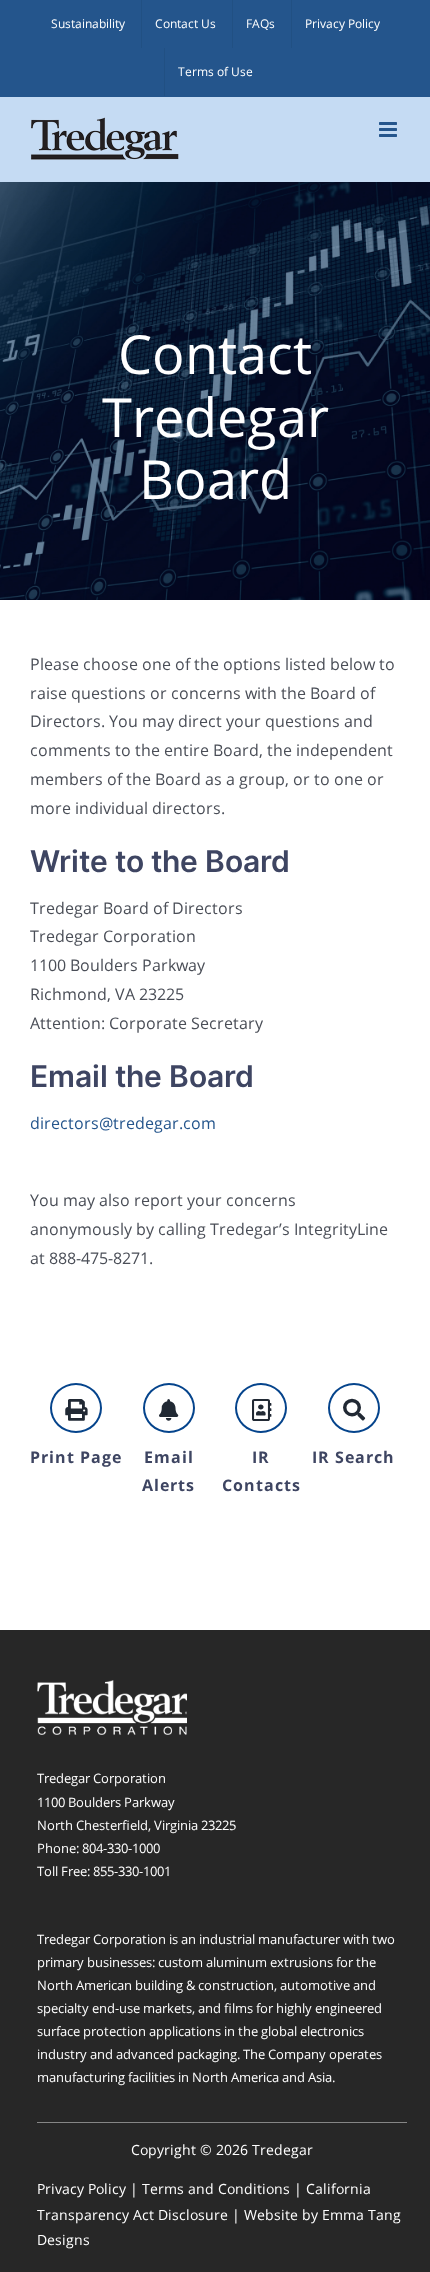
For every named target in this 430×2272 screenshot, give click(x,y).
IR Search (353, 1457)
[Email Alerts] (169, 1408)
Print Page (76, 1457)
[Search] (354, 1408)
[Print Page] (76, 1408)
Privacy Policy (81, 2188)
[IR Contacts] (261, 1408)
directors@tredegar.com (123, 1123)
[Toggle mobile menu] (389, 129)
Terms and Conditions (216, 2188)
